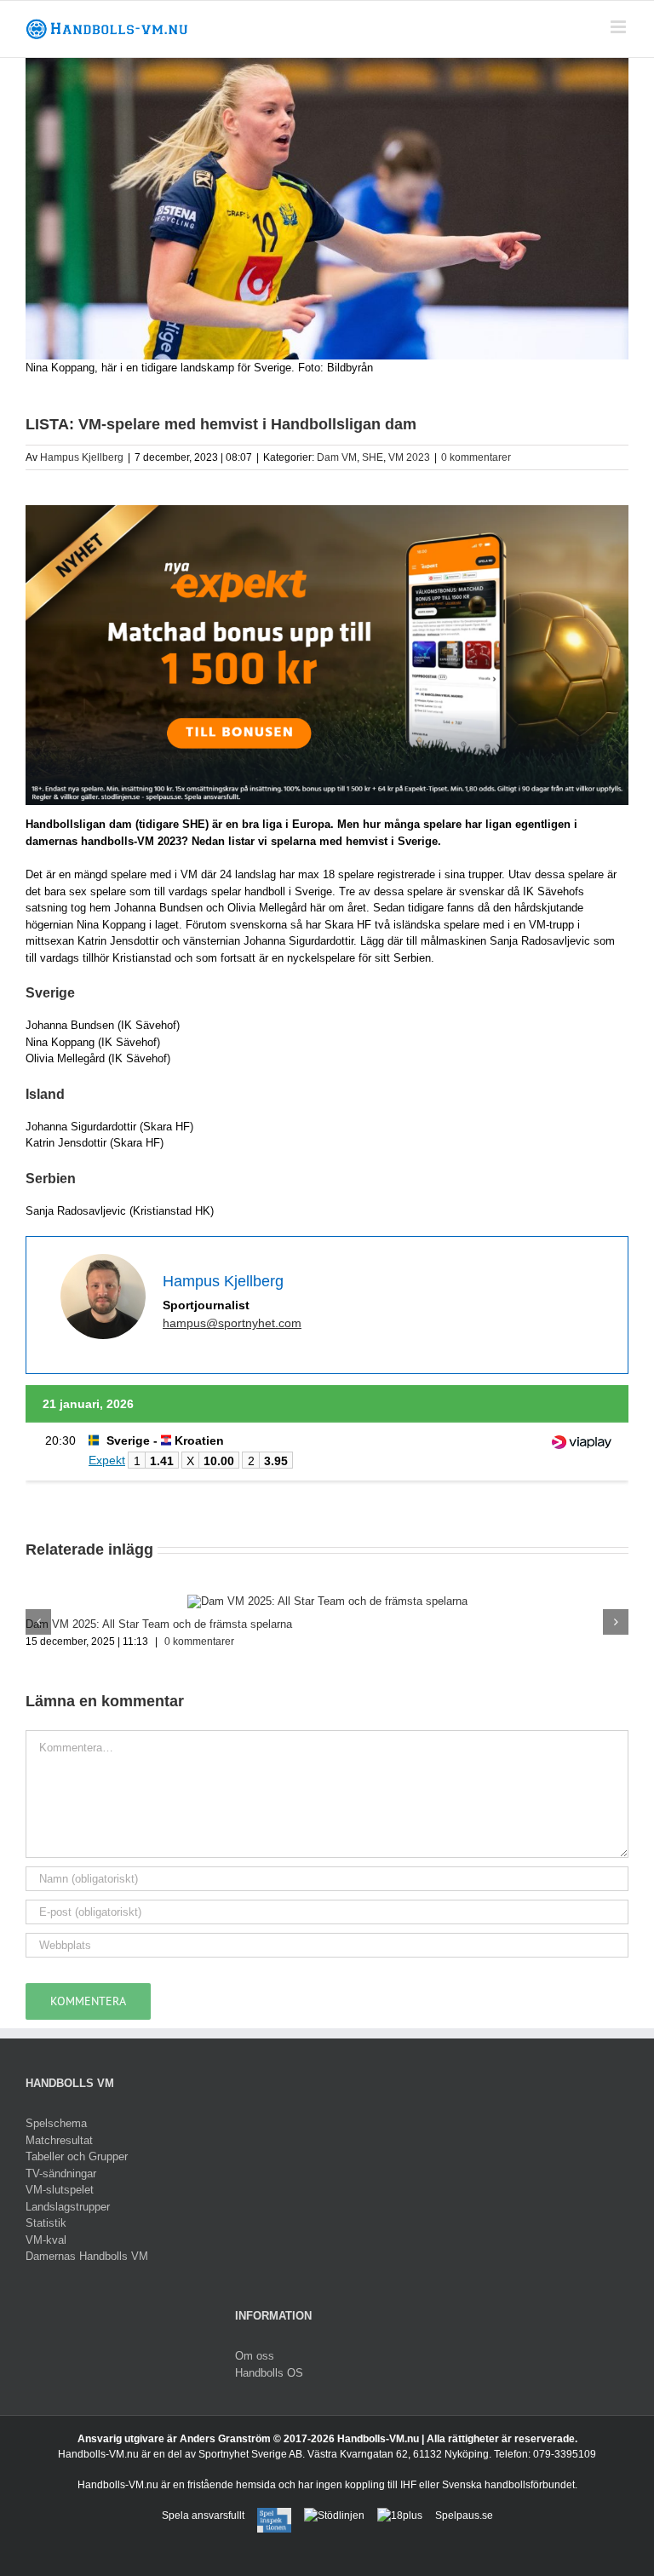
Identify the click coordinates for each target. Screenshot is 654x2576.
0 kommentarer (476, 457)
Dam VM (337, 457)
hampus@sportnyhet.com (232, 1323)
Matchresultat (59, 2140)
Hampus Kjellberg (82, 457)
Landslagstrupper (68, 2207)
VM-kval (46, 2240)
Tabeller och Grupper (77, 2156)
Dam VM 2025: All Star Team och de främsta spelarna (159, 1624)
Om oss (255, 2356)
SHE (373, 457)
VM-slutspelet (60, 2190)
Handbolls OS (269, 2373)
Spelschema (56, 2123)
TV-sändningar (61, 2173)
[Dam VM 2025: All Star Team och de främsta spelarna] (327, 1601)
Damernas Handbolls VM (87, 2256)
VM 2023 (409, 457)
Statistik (46, 2223)
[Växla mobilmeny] (620, 27)
